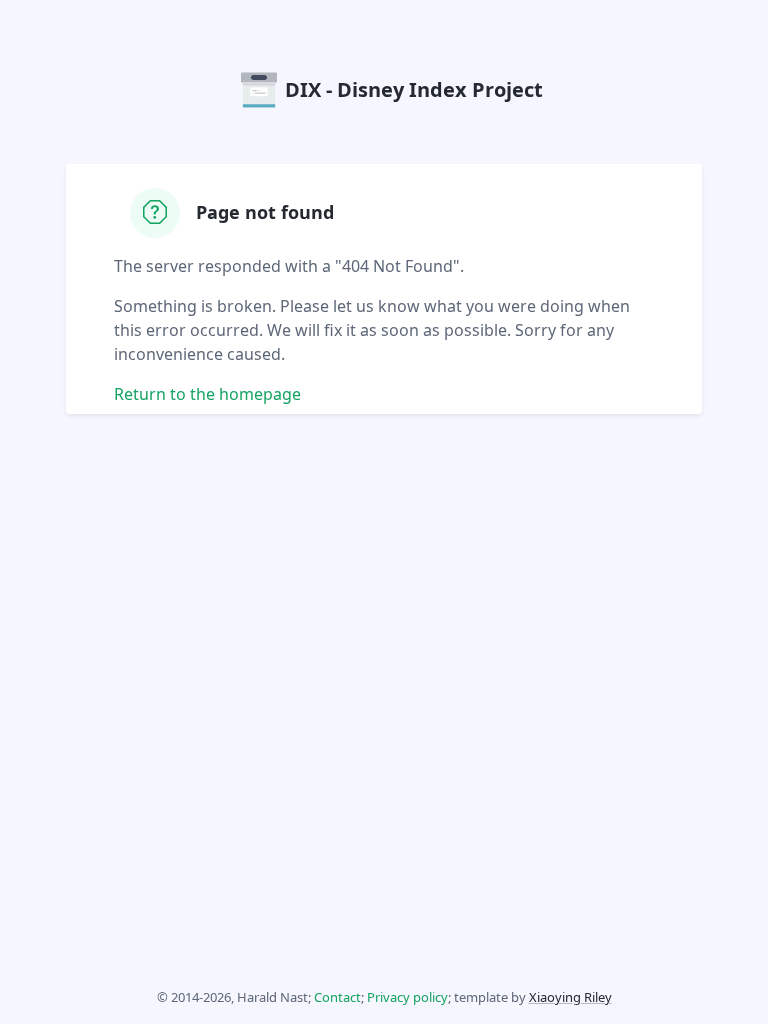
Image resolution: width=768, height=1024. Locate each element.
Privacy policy (407, 997)
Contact (337, 997)
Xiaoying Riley (570, 997)
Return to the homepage (207, 394)
